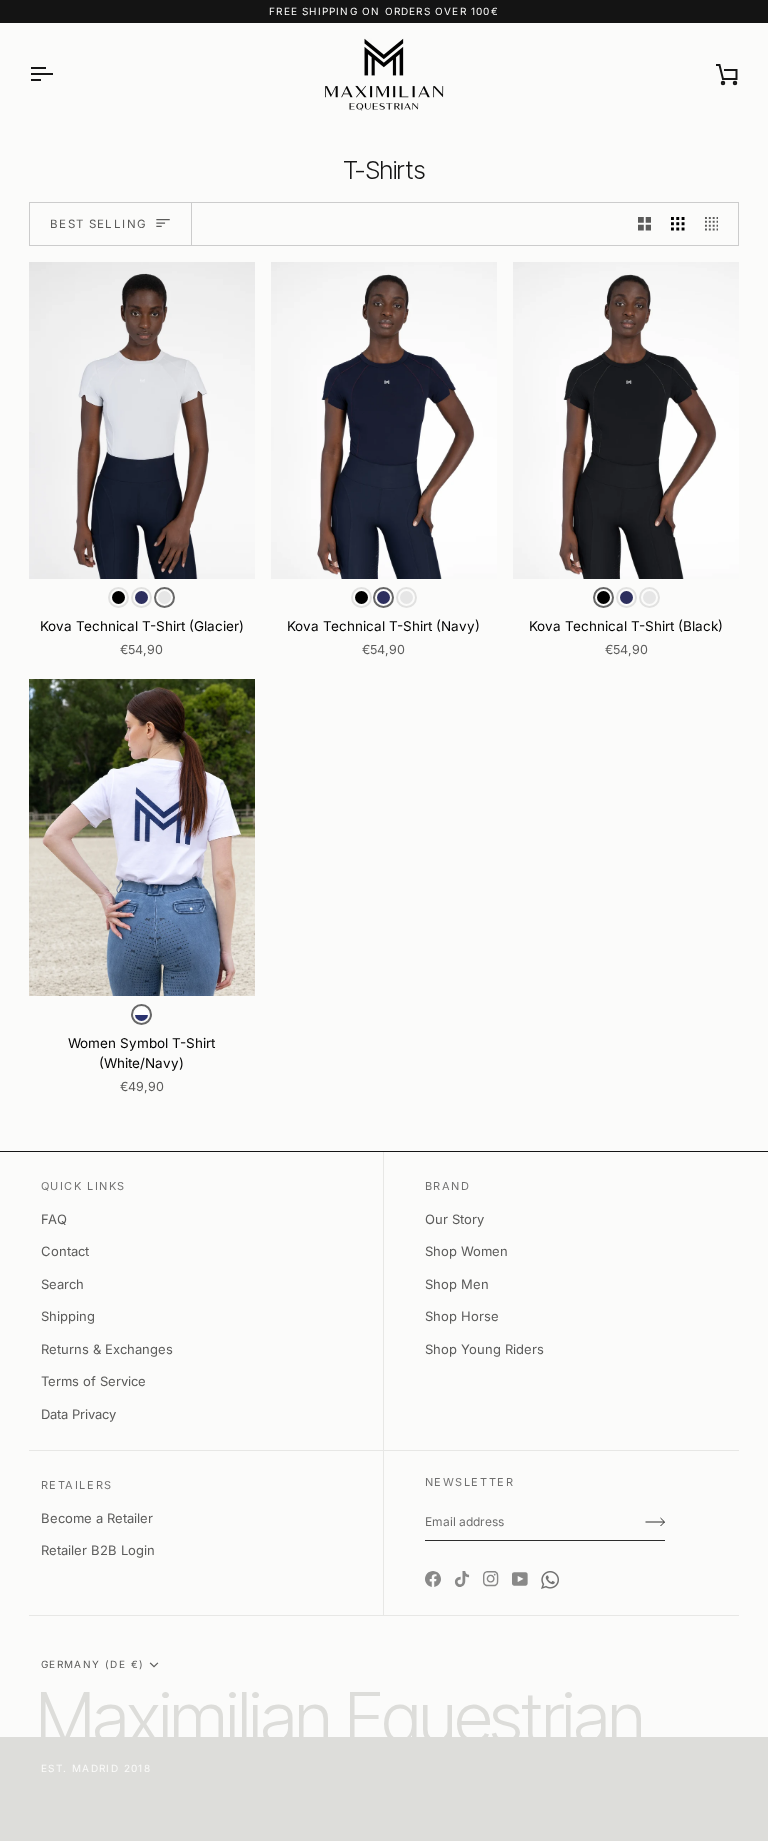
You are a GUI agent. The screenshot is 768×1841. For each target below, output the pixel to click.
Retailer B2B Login (98, 1550)
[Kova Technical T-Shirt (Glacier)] (142, 420)
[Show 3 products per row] (678, 224)
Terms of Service (93, 1381)
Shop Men (457, 1284)
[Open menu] (59, 74)
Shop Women (466, 1251)
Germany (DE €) (93, 1664)
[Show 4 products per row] (717, 224)
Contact (65, 1251)
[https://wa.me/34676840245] (550, 1562)
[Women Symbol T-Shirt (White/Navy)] (142, 837)
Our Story (454, 1219)
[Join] (655, 1522)
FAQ (54, 1219)
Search (62, 1284)
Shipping (68, 1316)
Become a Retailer (97, 1518)
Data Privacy (78, 1414)
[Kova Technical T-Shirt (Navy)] (384, 420)
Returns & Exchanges (107, 1349)
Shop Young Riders (484, 1349)
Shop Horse (462, 1316)
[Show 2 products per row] (645, 224)
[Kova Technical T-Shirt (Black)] (626, 420)
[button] (118, 597)
